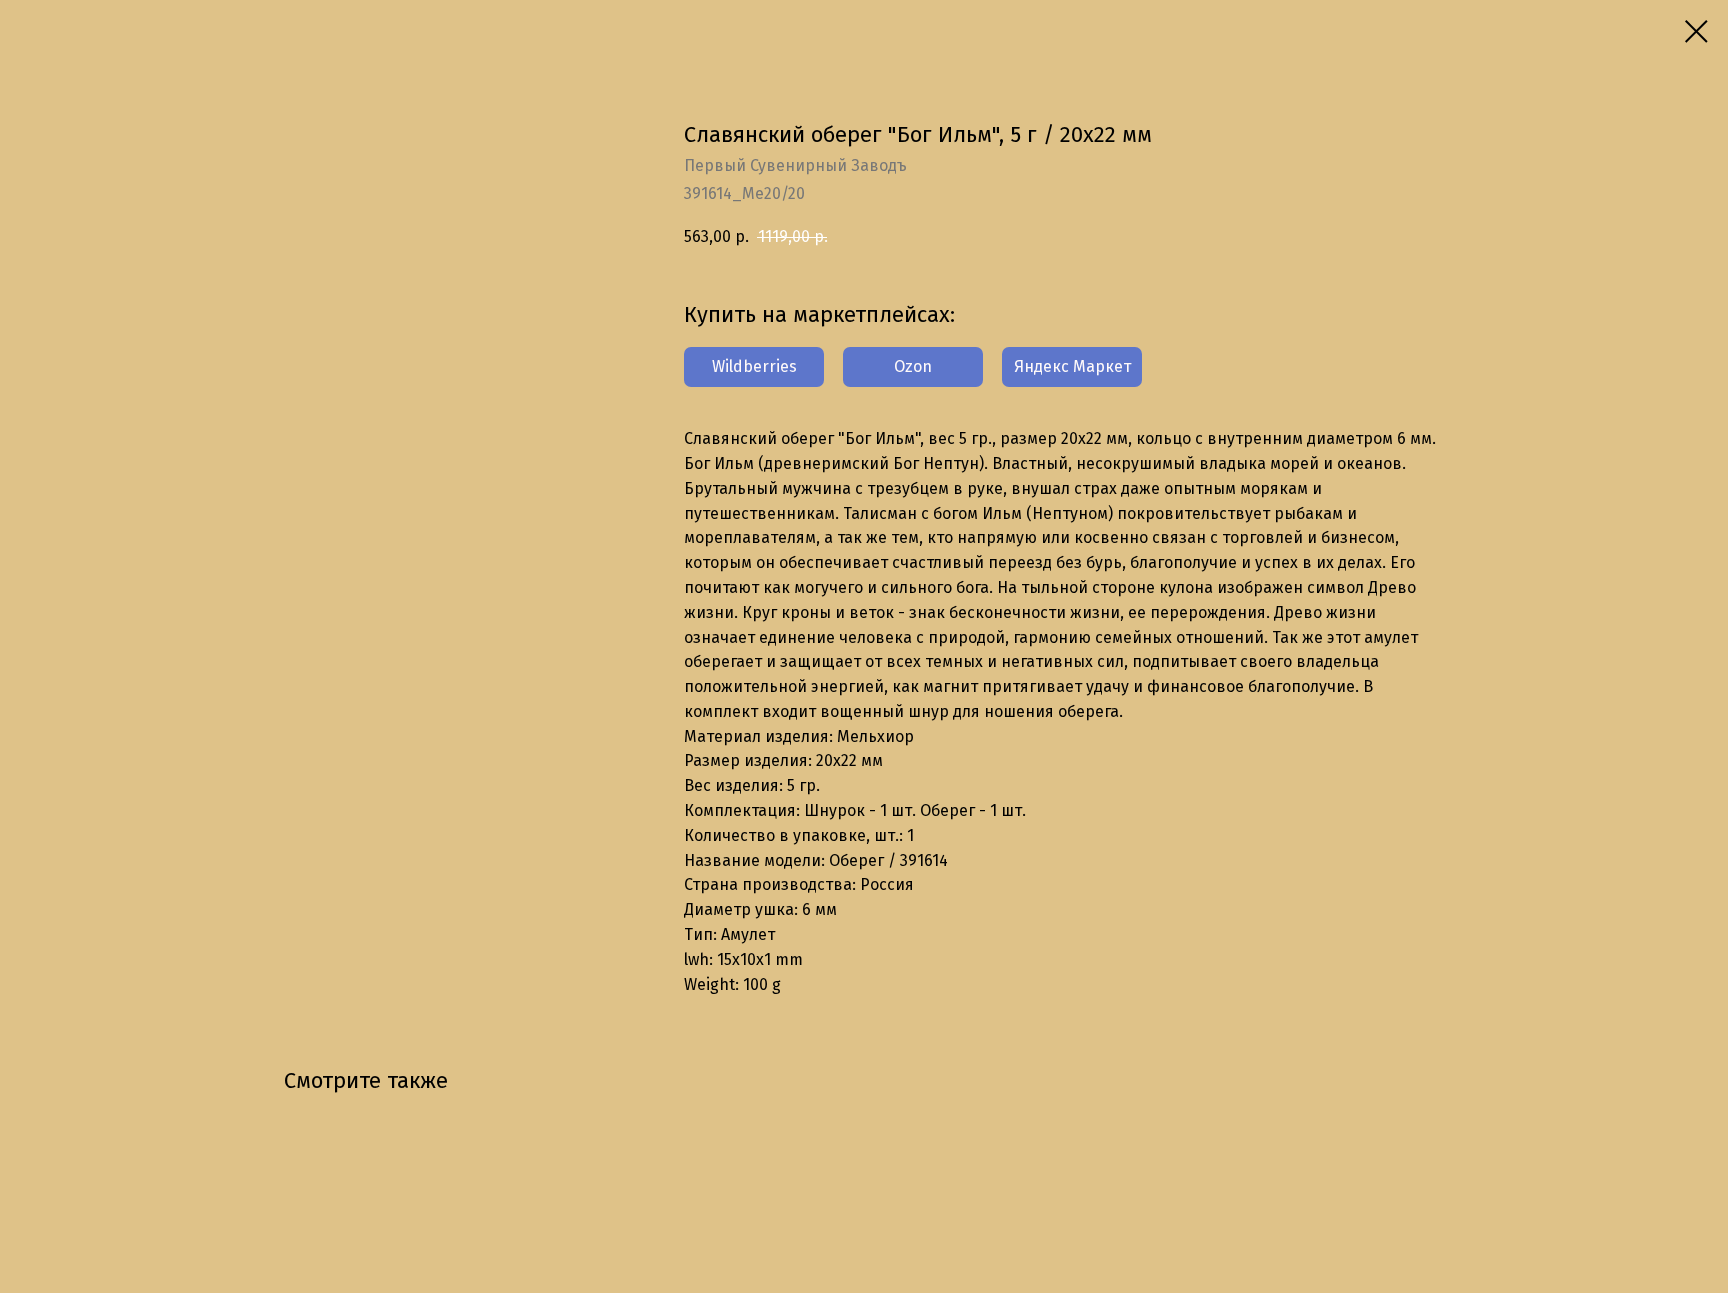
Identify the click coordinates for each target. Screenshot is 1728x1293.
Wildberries (754, 366)
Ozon (913, 366)
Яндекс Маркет (1072, 366)
